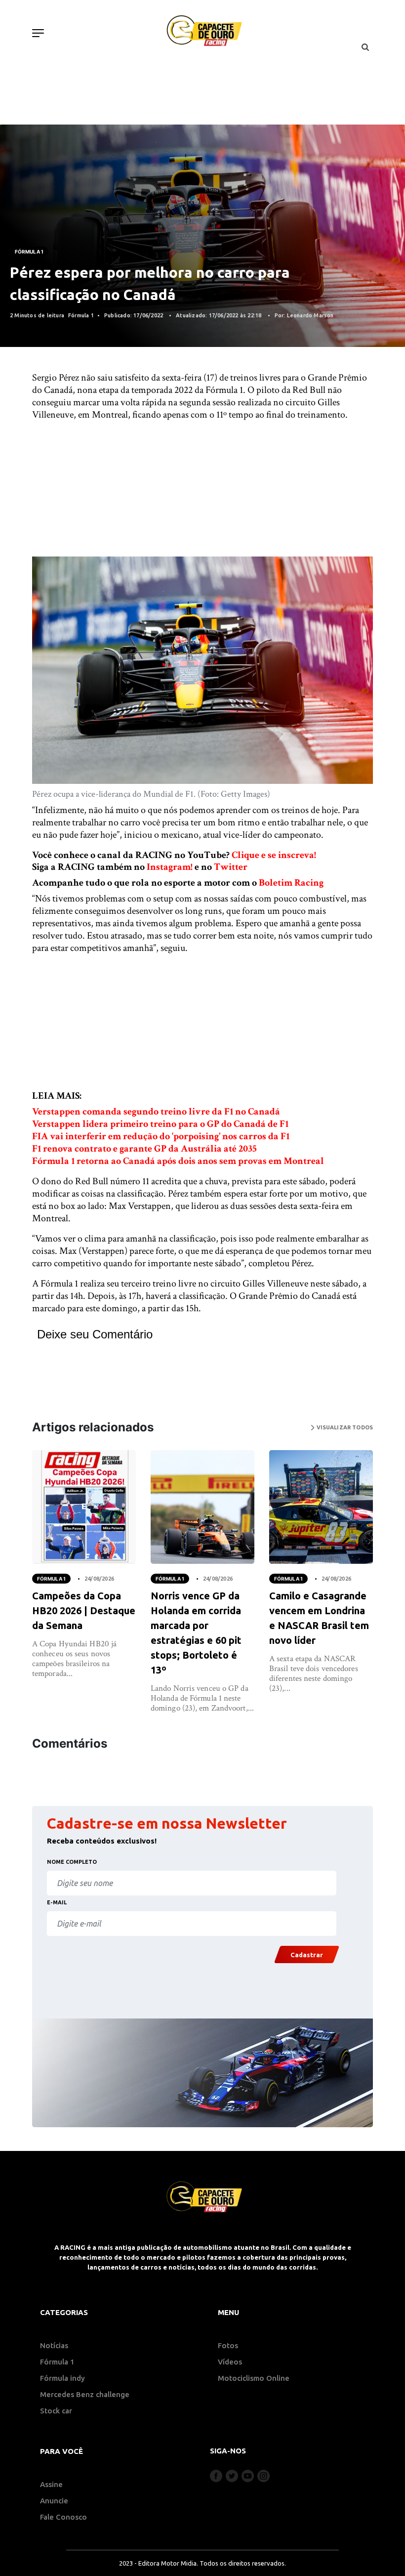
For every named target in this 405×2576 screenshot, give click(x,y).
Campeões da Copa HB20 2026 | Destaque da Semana (84, 1610)
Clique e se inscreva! (274, 855)
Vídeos (230, 2362)
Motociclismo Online (254, 2378)
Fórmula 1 (29, 252)
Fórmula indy (62, 2378)
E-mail (57, 1902)
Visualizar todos (344, 1427)
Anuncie (54, 2501)
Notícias (54, 2345)
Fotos (228, 2345)
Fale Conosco (63, 2517)
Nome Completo (72, 1862)
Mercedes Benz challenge (85, 2394)
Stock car (56, 2411)
